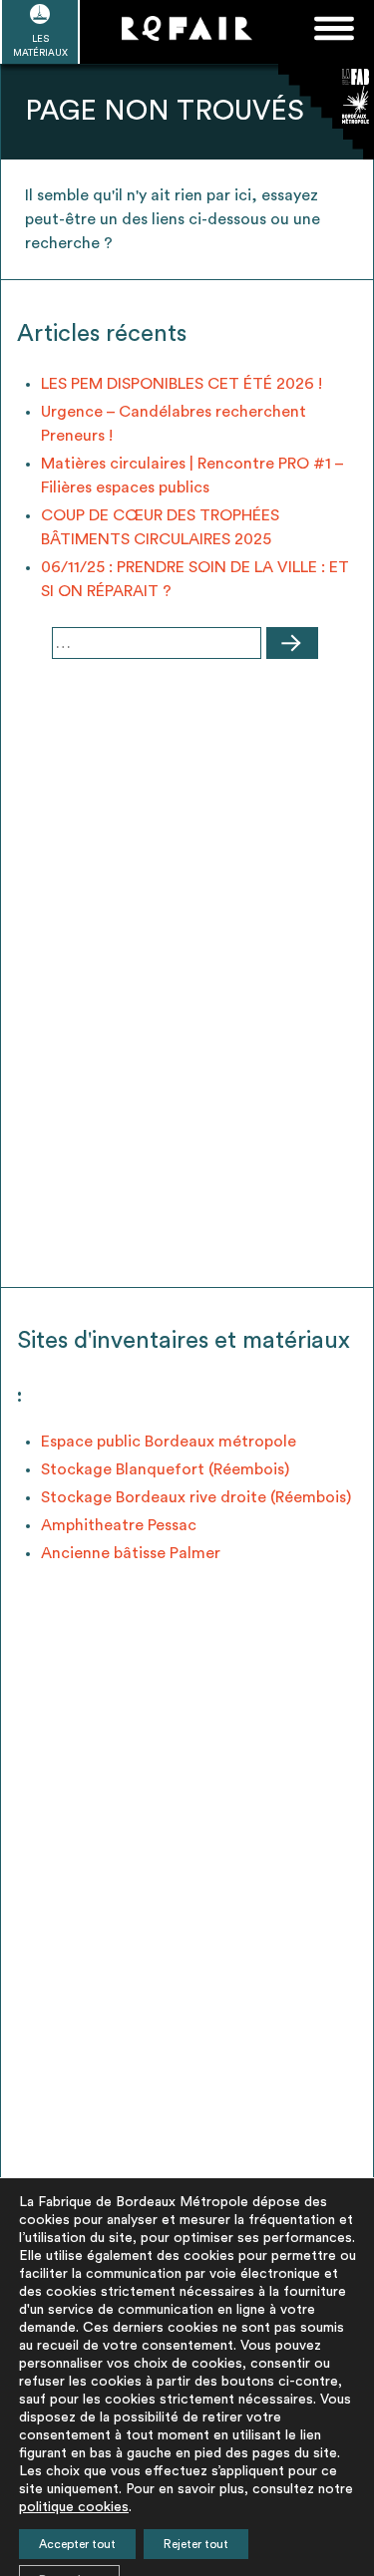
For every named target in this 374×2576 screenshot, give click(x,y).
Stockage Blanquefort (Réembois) (165, 1469)
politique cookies (74, 2507)
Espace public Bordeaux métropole (169, 1442)
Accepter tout (77, 2544)
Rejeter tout (196, 2544)
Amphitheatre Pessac (119, 1525)
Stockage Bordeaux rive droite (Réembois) (196, 1497)
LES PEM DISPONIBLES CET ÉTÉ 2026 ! (182, 384)
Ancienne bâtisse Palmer (131, 1553)
